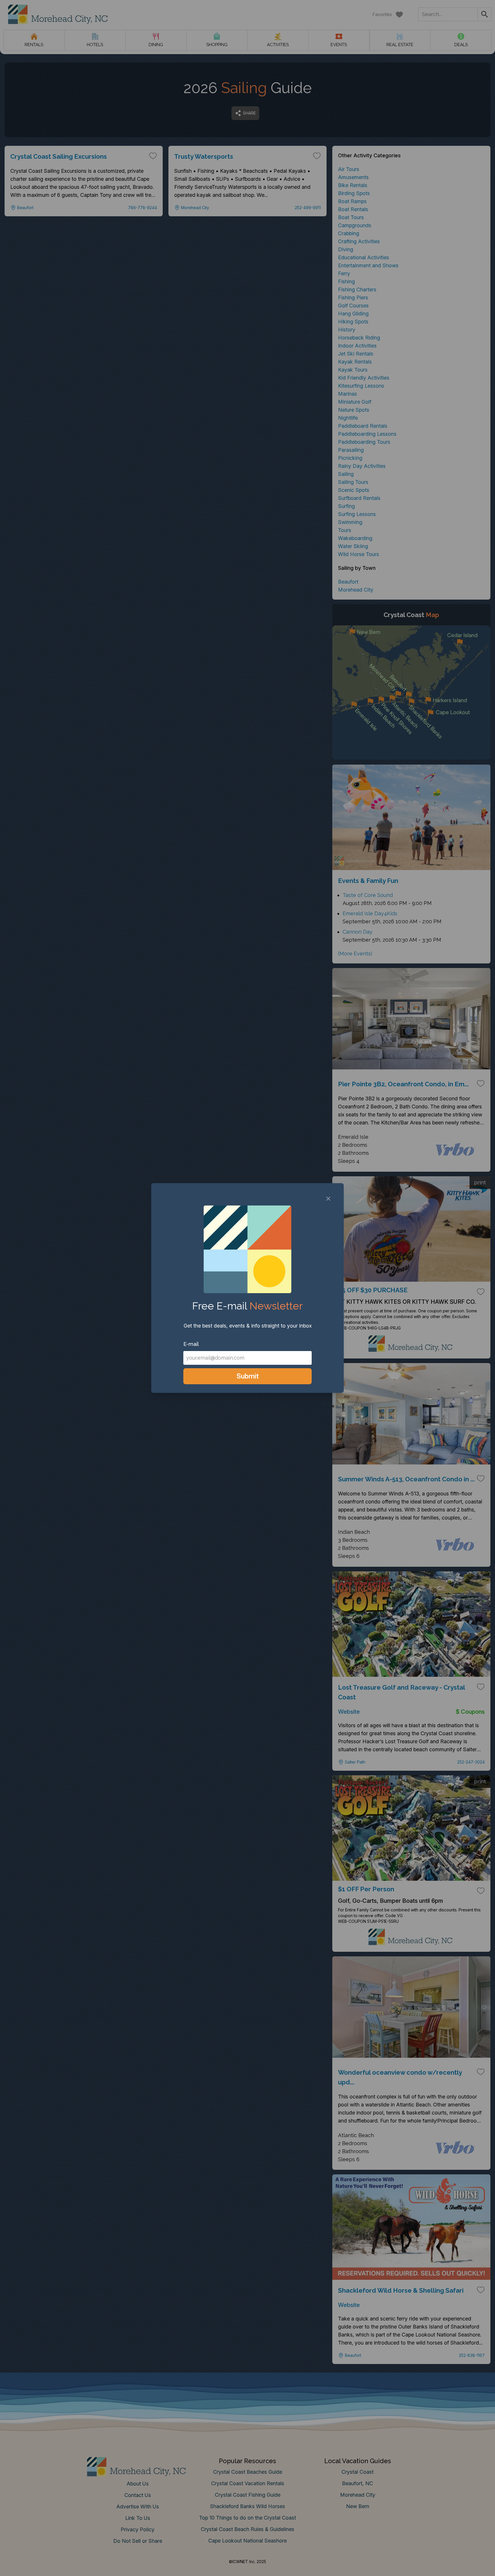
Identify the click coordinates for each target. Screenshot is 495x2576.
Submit (248, 1376)
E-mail (191, 1344)
